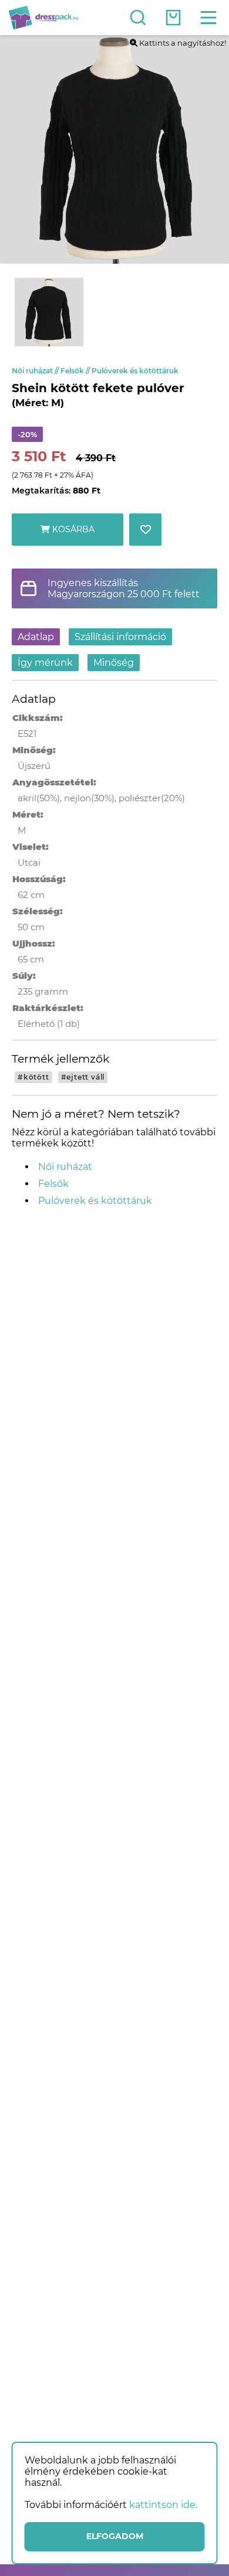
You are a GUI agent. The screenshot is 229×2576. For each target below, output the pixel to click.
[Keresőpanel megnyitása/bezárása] (138, 18)
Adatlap (36, 637)
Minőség (114, 663)
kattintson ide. (163, 2505)
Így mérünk (45, 663)
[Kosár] (173, 18)
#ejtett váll (83, 1077)
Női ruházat (36, 371)
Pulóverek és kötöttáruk (135, 371)
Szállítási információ (120, 637)
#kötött (33, 1077)
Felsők (76, 371)
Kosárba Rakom (72, 535)
